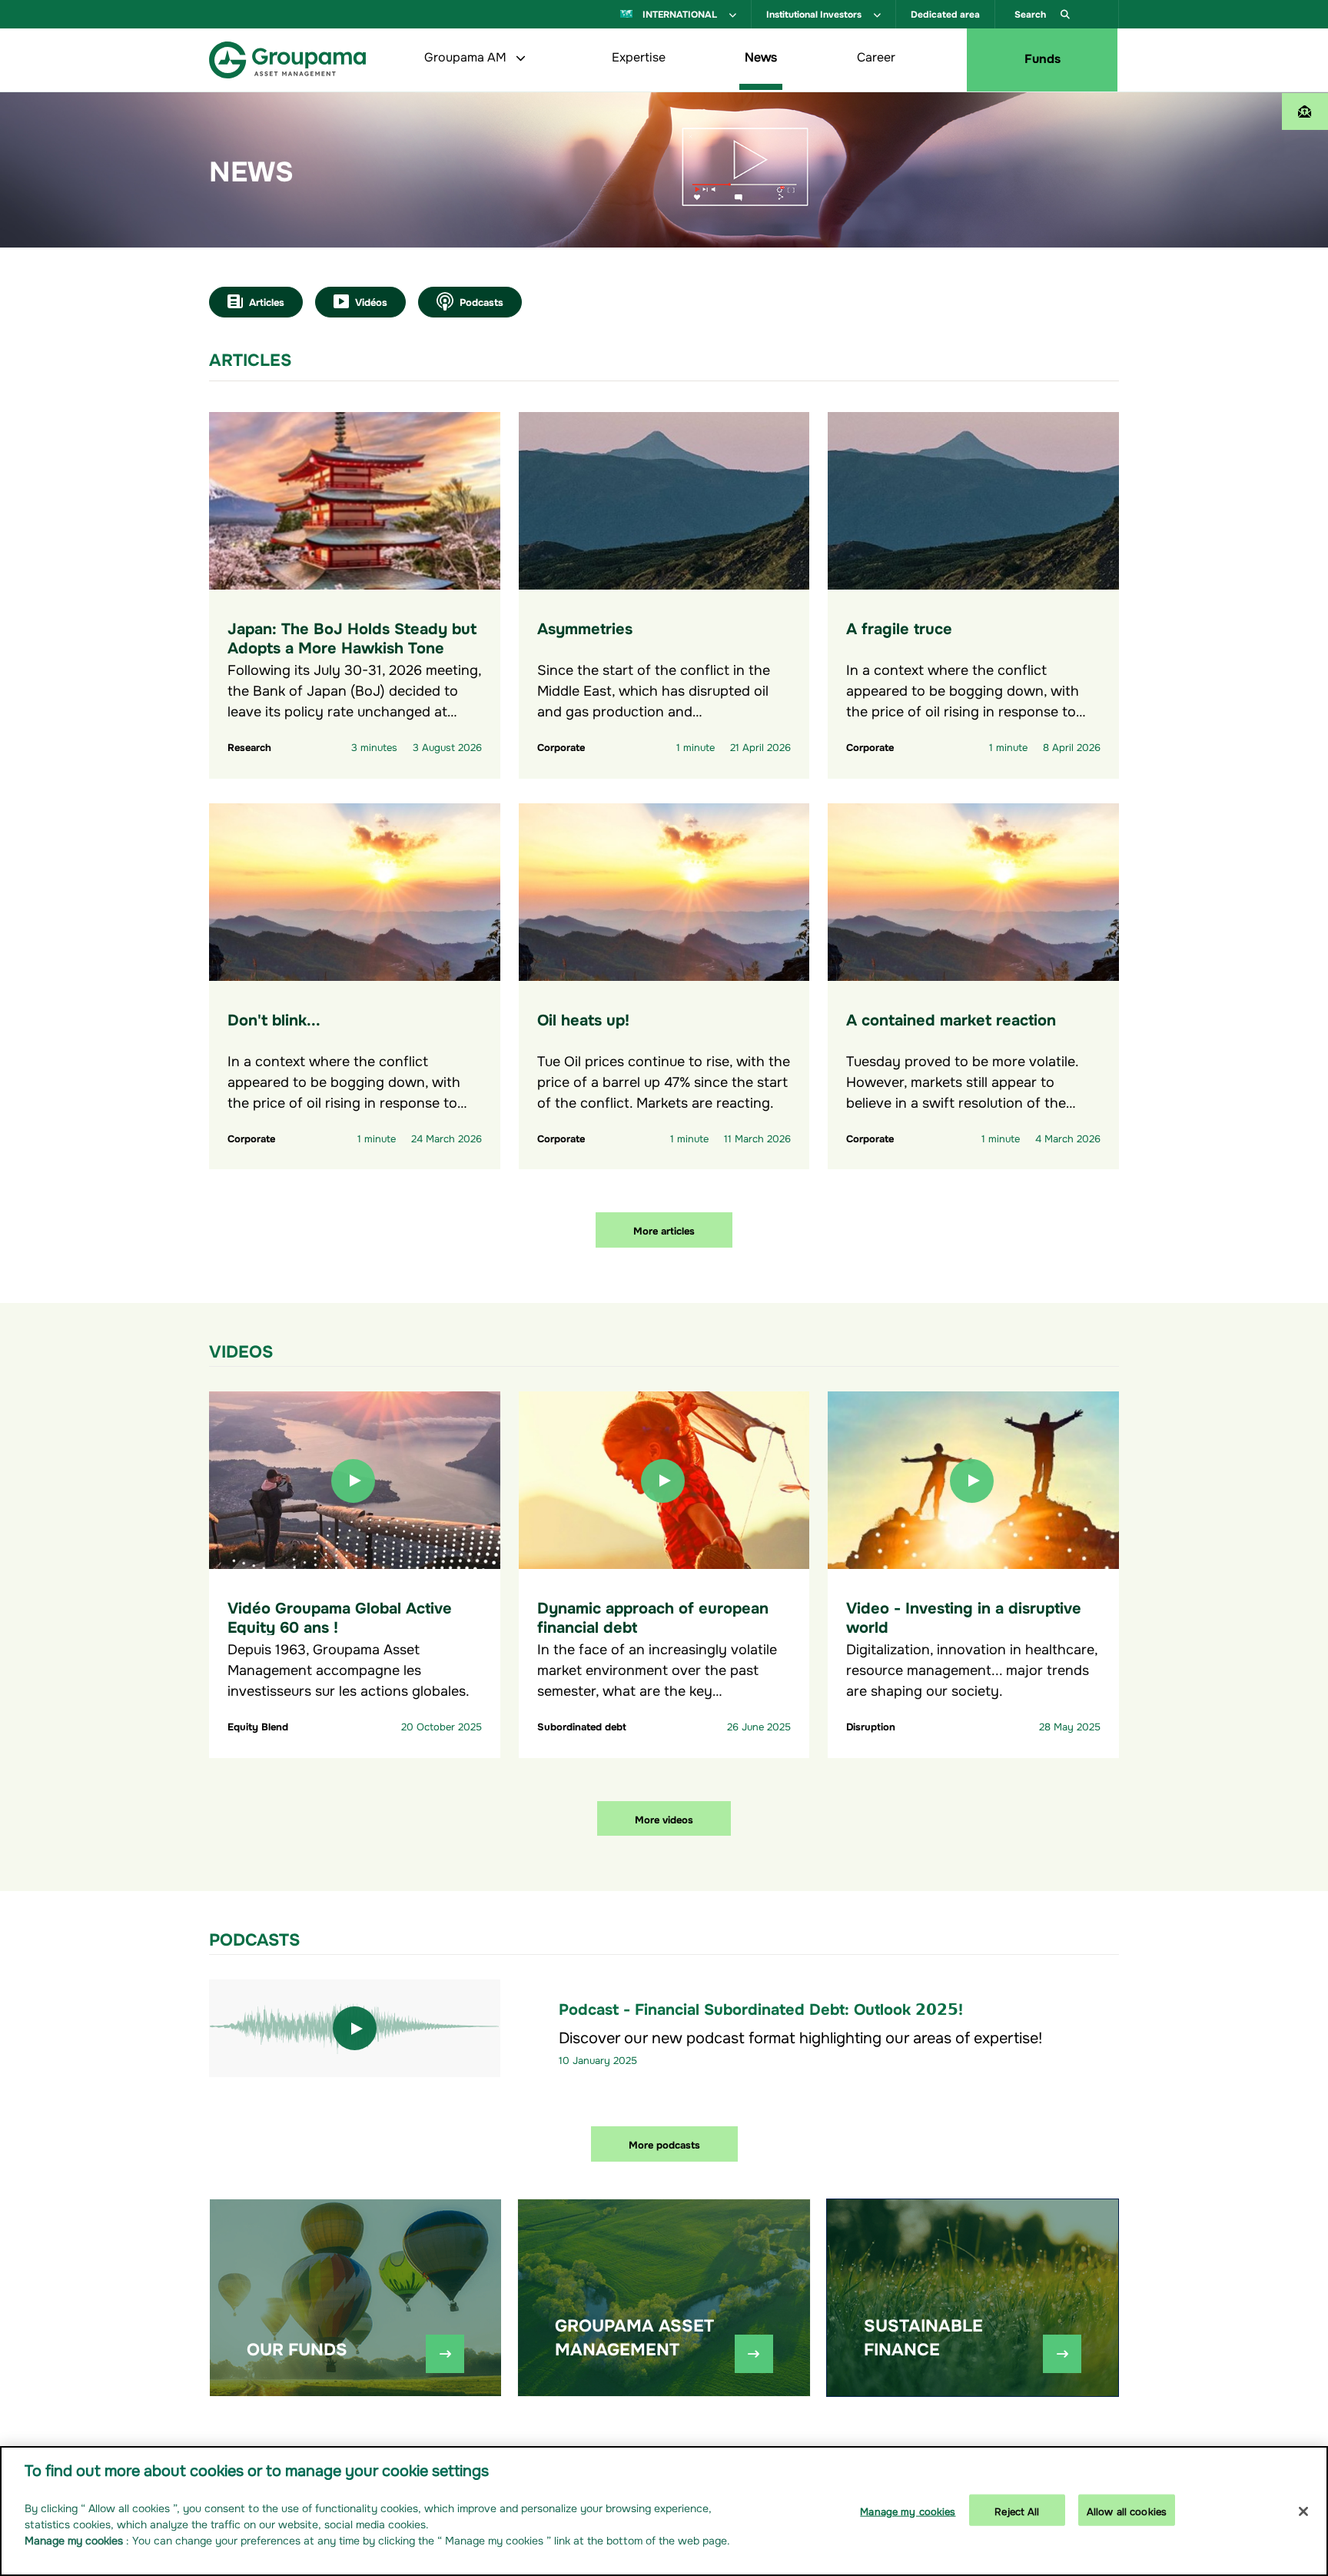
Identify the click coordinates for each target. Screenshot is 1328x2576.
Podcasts (481, 301)
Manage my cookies (908, 2510)
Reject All (1017, 2510)
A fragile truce (899, 627)
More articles (664, 1230)
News (761, 55)
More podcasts (664, 2144)
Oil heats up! (583, 1018)
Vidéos (371, 301)
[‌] (445, 2354)
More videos (664, 1818)
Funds (1042, 57)
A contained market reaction (951, 1018)
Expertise (639, 55)
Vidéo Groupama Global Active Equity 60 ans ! (340, 1616)
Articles (267, 301)
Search (1031, 13)
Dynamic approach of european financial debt (653, 1616)
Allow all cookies (1127, 2510)
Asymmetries (585, 627)
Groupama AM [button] (467, 55)
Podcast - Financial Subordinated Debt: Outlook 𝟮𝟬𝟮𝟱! (761, 2008)
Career (876, 55)
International (680, 13)
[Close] (1303, 2511)
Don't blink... (274, 1018)
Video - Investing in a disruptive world (964, 1616)
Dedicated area (945, 13)
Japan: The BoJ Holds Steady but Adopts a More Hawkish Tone (352, 637)
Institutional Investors (815, 13)
